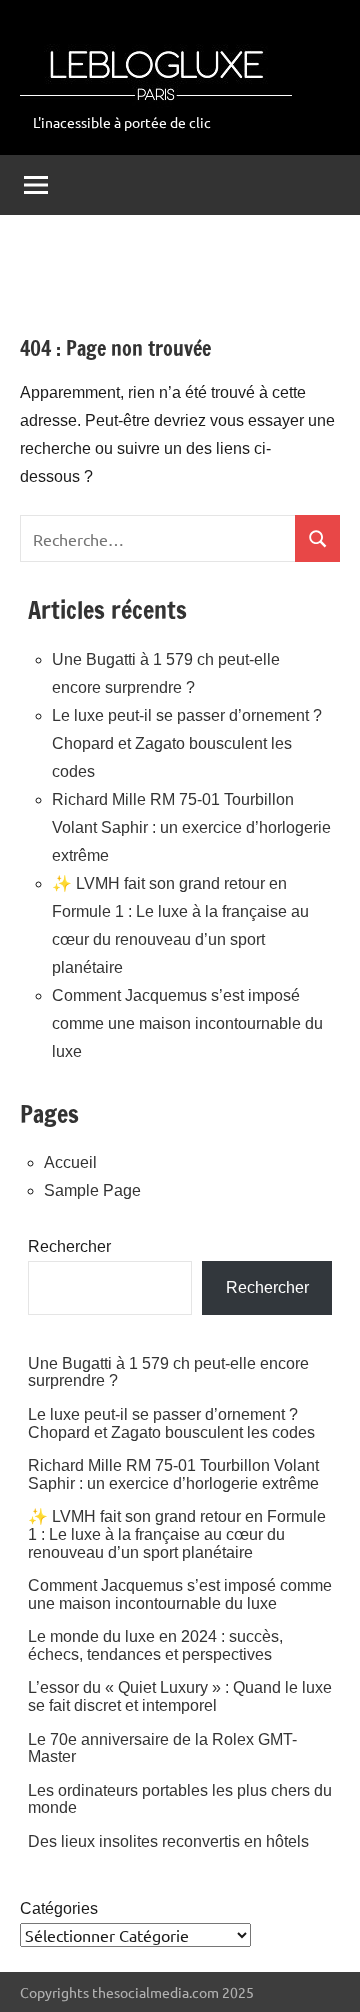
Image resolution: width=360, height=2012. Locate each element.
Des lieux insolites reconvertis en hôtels (168, 1841)
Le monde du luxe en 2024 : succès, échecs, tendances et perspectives (155, 1645)
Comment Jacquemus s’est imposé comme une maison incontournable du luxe (187, 1023)
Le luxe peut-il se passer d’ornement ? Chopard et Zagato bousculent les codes (187, 743)
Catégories (59, 1908)
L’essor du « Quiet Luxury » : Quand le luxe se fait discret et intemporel (180, 1696)
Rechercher (69, 1246)
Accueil (70, 1162)
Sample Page (92, 1190)
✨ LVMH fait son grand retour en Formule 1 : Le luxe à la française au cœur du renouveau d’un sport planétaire (177, 1534)
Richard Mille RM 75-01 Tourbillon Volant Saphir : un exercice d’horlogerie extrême (191, 827)
